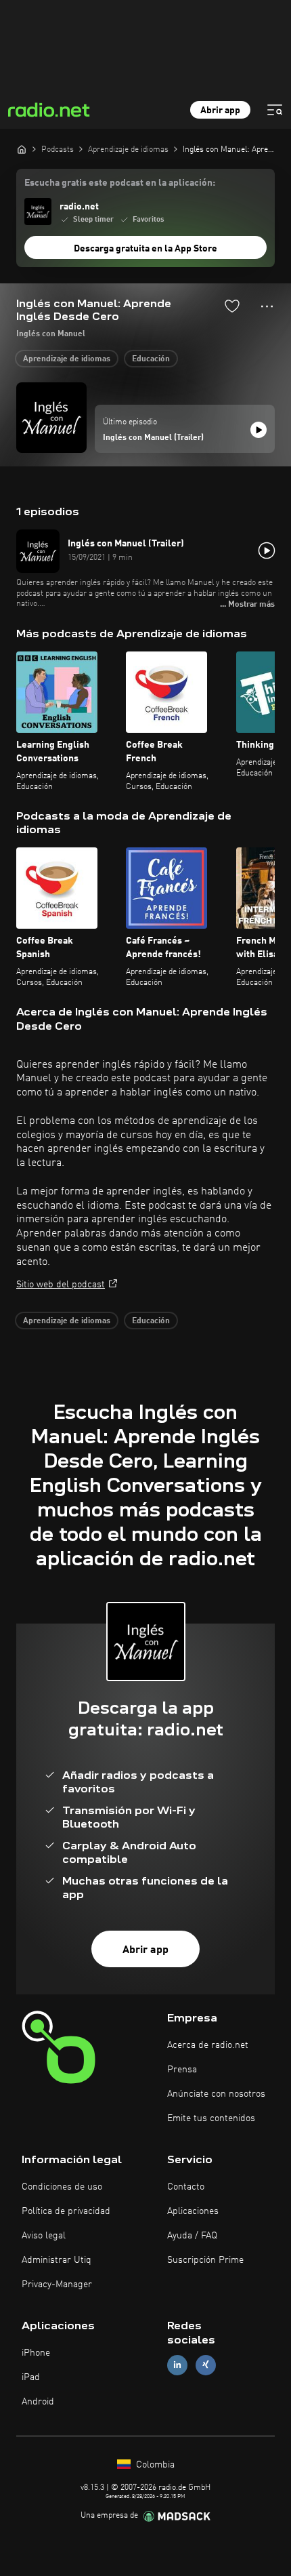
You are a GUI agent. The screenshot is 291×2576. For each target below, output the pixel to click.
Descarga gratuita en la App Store (145, 249)
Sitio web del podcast (61, 1285)
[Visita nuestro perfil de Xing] (206, 2365)
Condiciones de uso (62, 2187)
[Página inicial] (22, 149)
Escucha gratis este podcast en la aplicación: (120, 183)
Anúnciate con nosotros (216, 2094)
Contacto (186, 2187)
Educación (151, 359)
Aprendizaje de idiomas (67, 359)
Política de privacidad (66, 2211)
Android (38, 2402)
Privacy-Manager (57, 2285)
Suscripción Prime (205, 2260)
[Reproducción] (259, 430)
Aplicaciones (193, 2211)
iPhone (36, 2353)
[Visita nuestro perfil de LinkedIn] (177, 2365)
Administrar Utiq (57, 2260)
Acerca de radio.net (208, 2045)
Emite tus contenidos (211, 2118)
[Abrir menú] (275, 110)
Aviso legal (44, 2236)
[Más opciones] (267, 306)
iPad (31, 2377)
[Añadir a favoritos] (232, 306)
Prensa (182, 2070)
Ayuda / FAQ (192, 2236)
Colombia (154, 2465)
